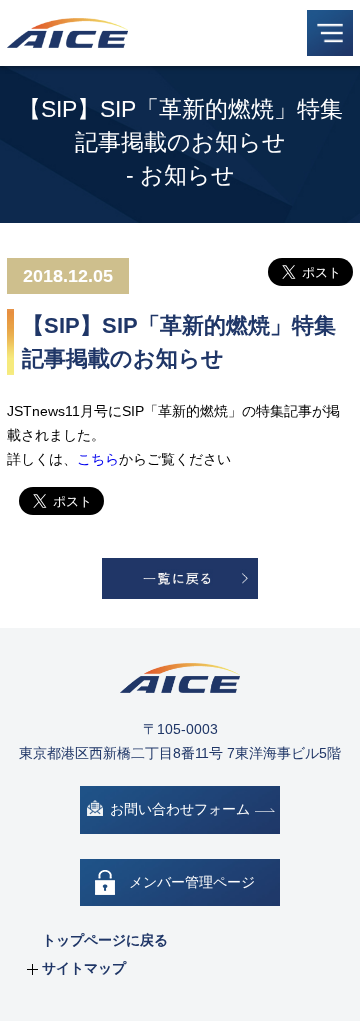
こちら (98, 459)
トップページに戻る (105, 940)
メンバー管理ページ (192, 882)
